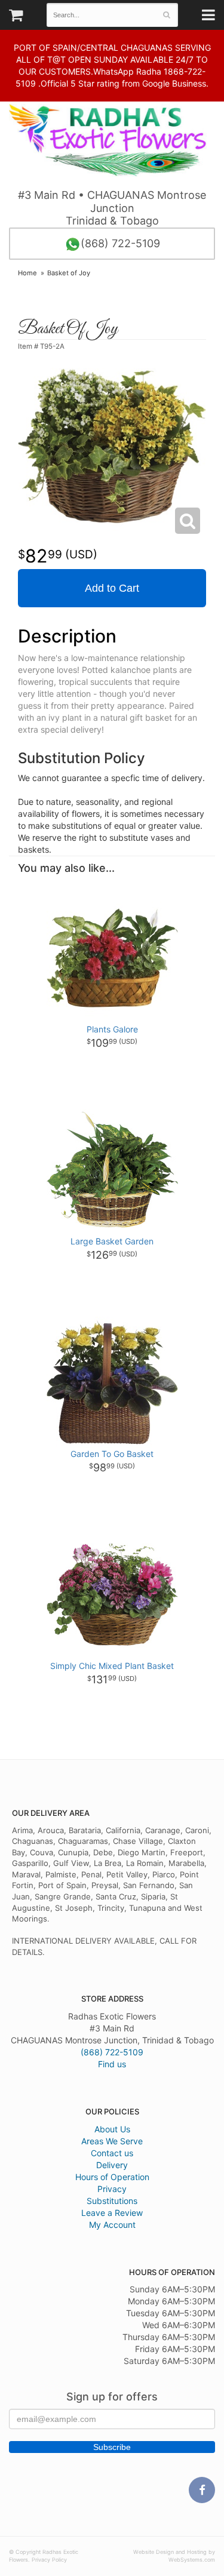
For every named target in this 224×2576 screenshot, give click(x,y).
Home (27, 273)
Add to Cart (112, 588)
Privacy (112, 2189)
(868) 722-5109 (120, 243)
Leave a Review (112, 2213)
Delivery (112, 2165)
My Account (112, 2225)
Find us (112, 2064)
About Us (112, 2129)
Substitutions (112, 2201)
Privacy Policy (49, 2560)
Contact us (112, 2153)
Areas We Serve (112, 2141)
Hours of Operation (112, 2177)
